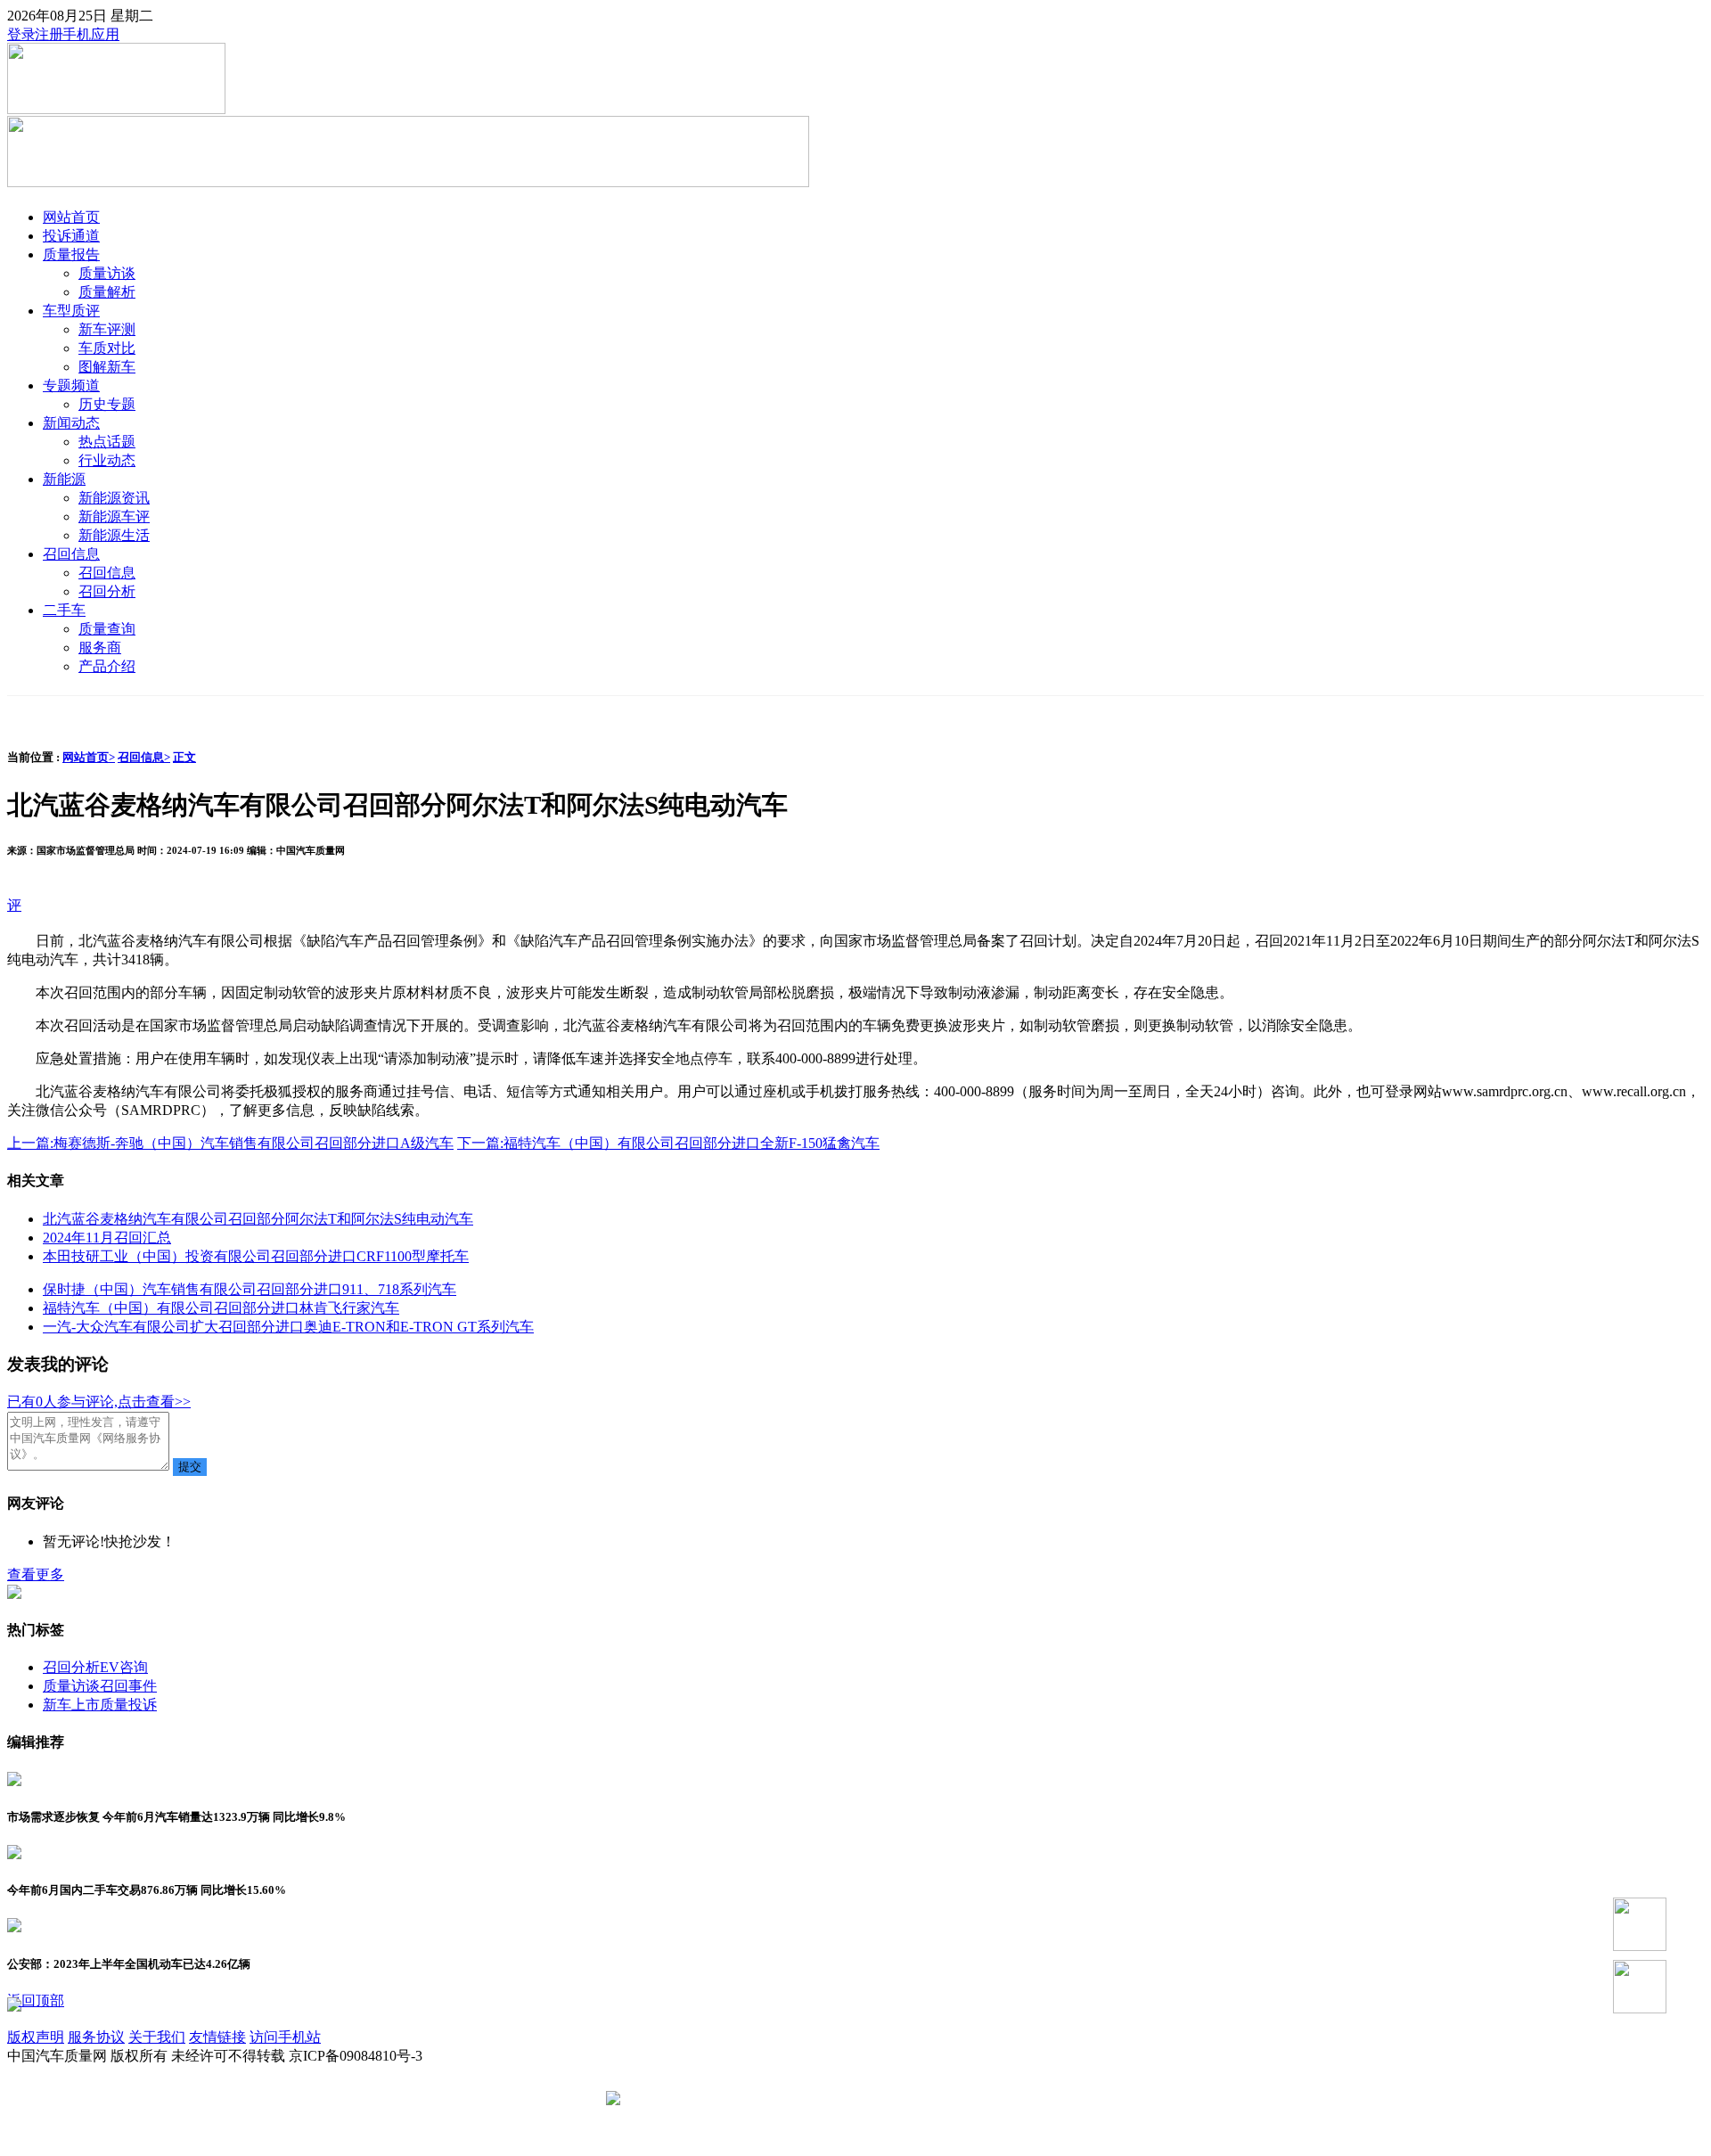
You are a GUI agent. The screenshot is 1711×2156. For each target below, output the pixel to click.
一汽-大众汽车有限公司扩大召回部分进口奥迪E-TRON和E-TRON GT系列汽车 (288, 1327)
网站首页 (71, 217)
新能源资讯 (114, 498)
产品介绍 (107, 666)
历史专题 (107, 404)
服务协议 (96, 2037)
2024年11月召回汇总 (107, 1238)
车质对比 (107, 348)
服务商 (100, 648)
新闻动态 (71, 423)
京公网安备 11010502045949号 (719, 2099)
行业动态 (107, 460)
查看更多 (36, 1574)
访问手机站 (285, 2037)
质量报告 (71, 254)
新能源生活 (114, 535)
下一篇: (668, 1143)
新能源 (64, 479)
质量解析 (107, 292)
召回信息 (71, 554)
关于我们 (157, 2037)
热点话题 (107, 442)
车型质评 (71, 311)
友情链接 (217, 2037)
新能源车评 (114, 516)
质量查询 (107, 629)
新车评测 (107, 329)
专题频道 (71, 385)
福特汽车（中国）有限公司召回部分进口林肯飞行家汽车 (221, 1308)
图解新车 (107, 367)
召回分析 (107, 591)
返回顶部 (36, 2000)
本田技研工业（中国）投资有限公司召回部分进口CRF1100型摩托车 (256, 1256)
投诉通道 (71, 236)
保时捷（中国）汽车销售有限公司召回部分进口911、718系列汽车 (250, 1289)
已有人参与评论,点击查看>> (99, 1402)
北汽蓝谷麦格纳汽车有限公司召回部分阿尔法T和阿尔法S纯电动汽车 (258, 1219)
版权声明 (36, 2037)
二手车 (64, 610)
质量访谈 (107, 273)
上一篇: (230, 1143)
